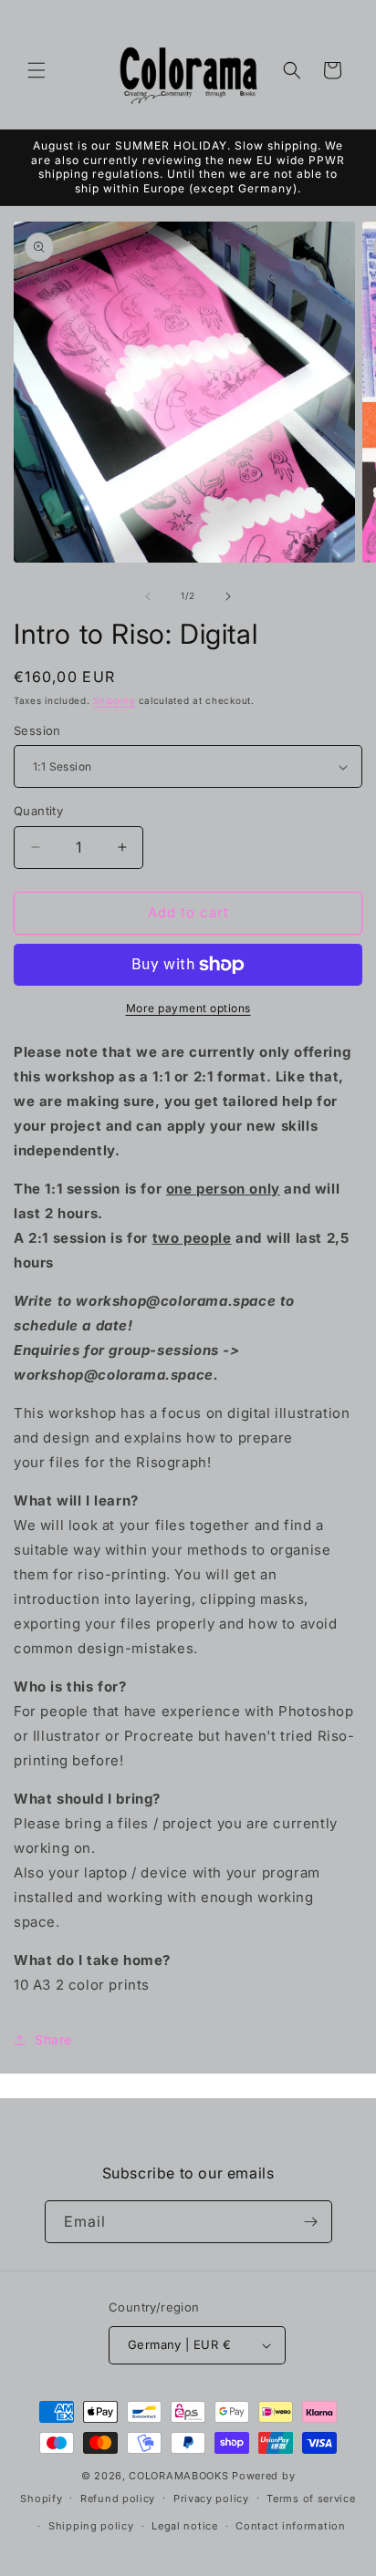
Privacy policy (211, 2498)
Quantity (38, 811)
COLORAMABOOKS (178, 2476)
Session (37, 730)
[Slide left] (148, 596)
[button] (37, 70)
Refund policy (118, 2498)
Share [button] (53, 2039)
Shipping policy (91, 2526)
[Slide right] (228, 596)
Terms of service (311, 2498)
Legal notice (184, 2526)
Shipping (114, 700)
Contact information (290, 2526)
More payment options (188, 1008)
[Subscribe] (311, 2222)
